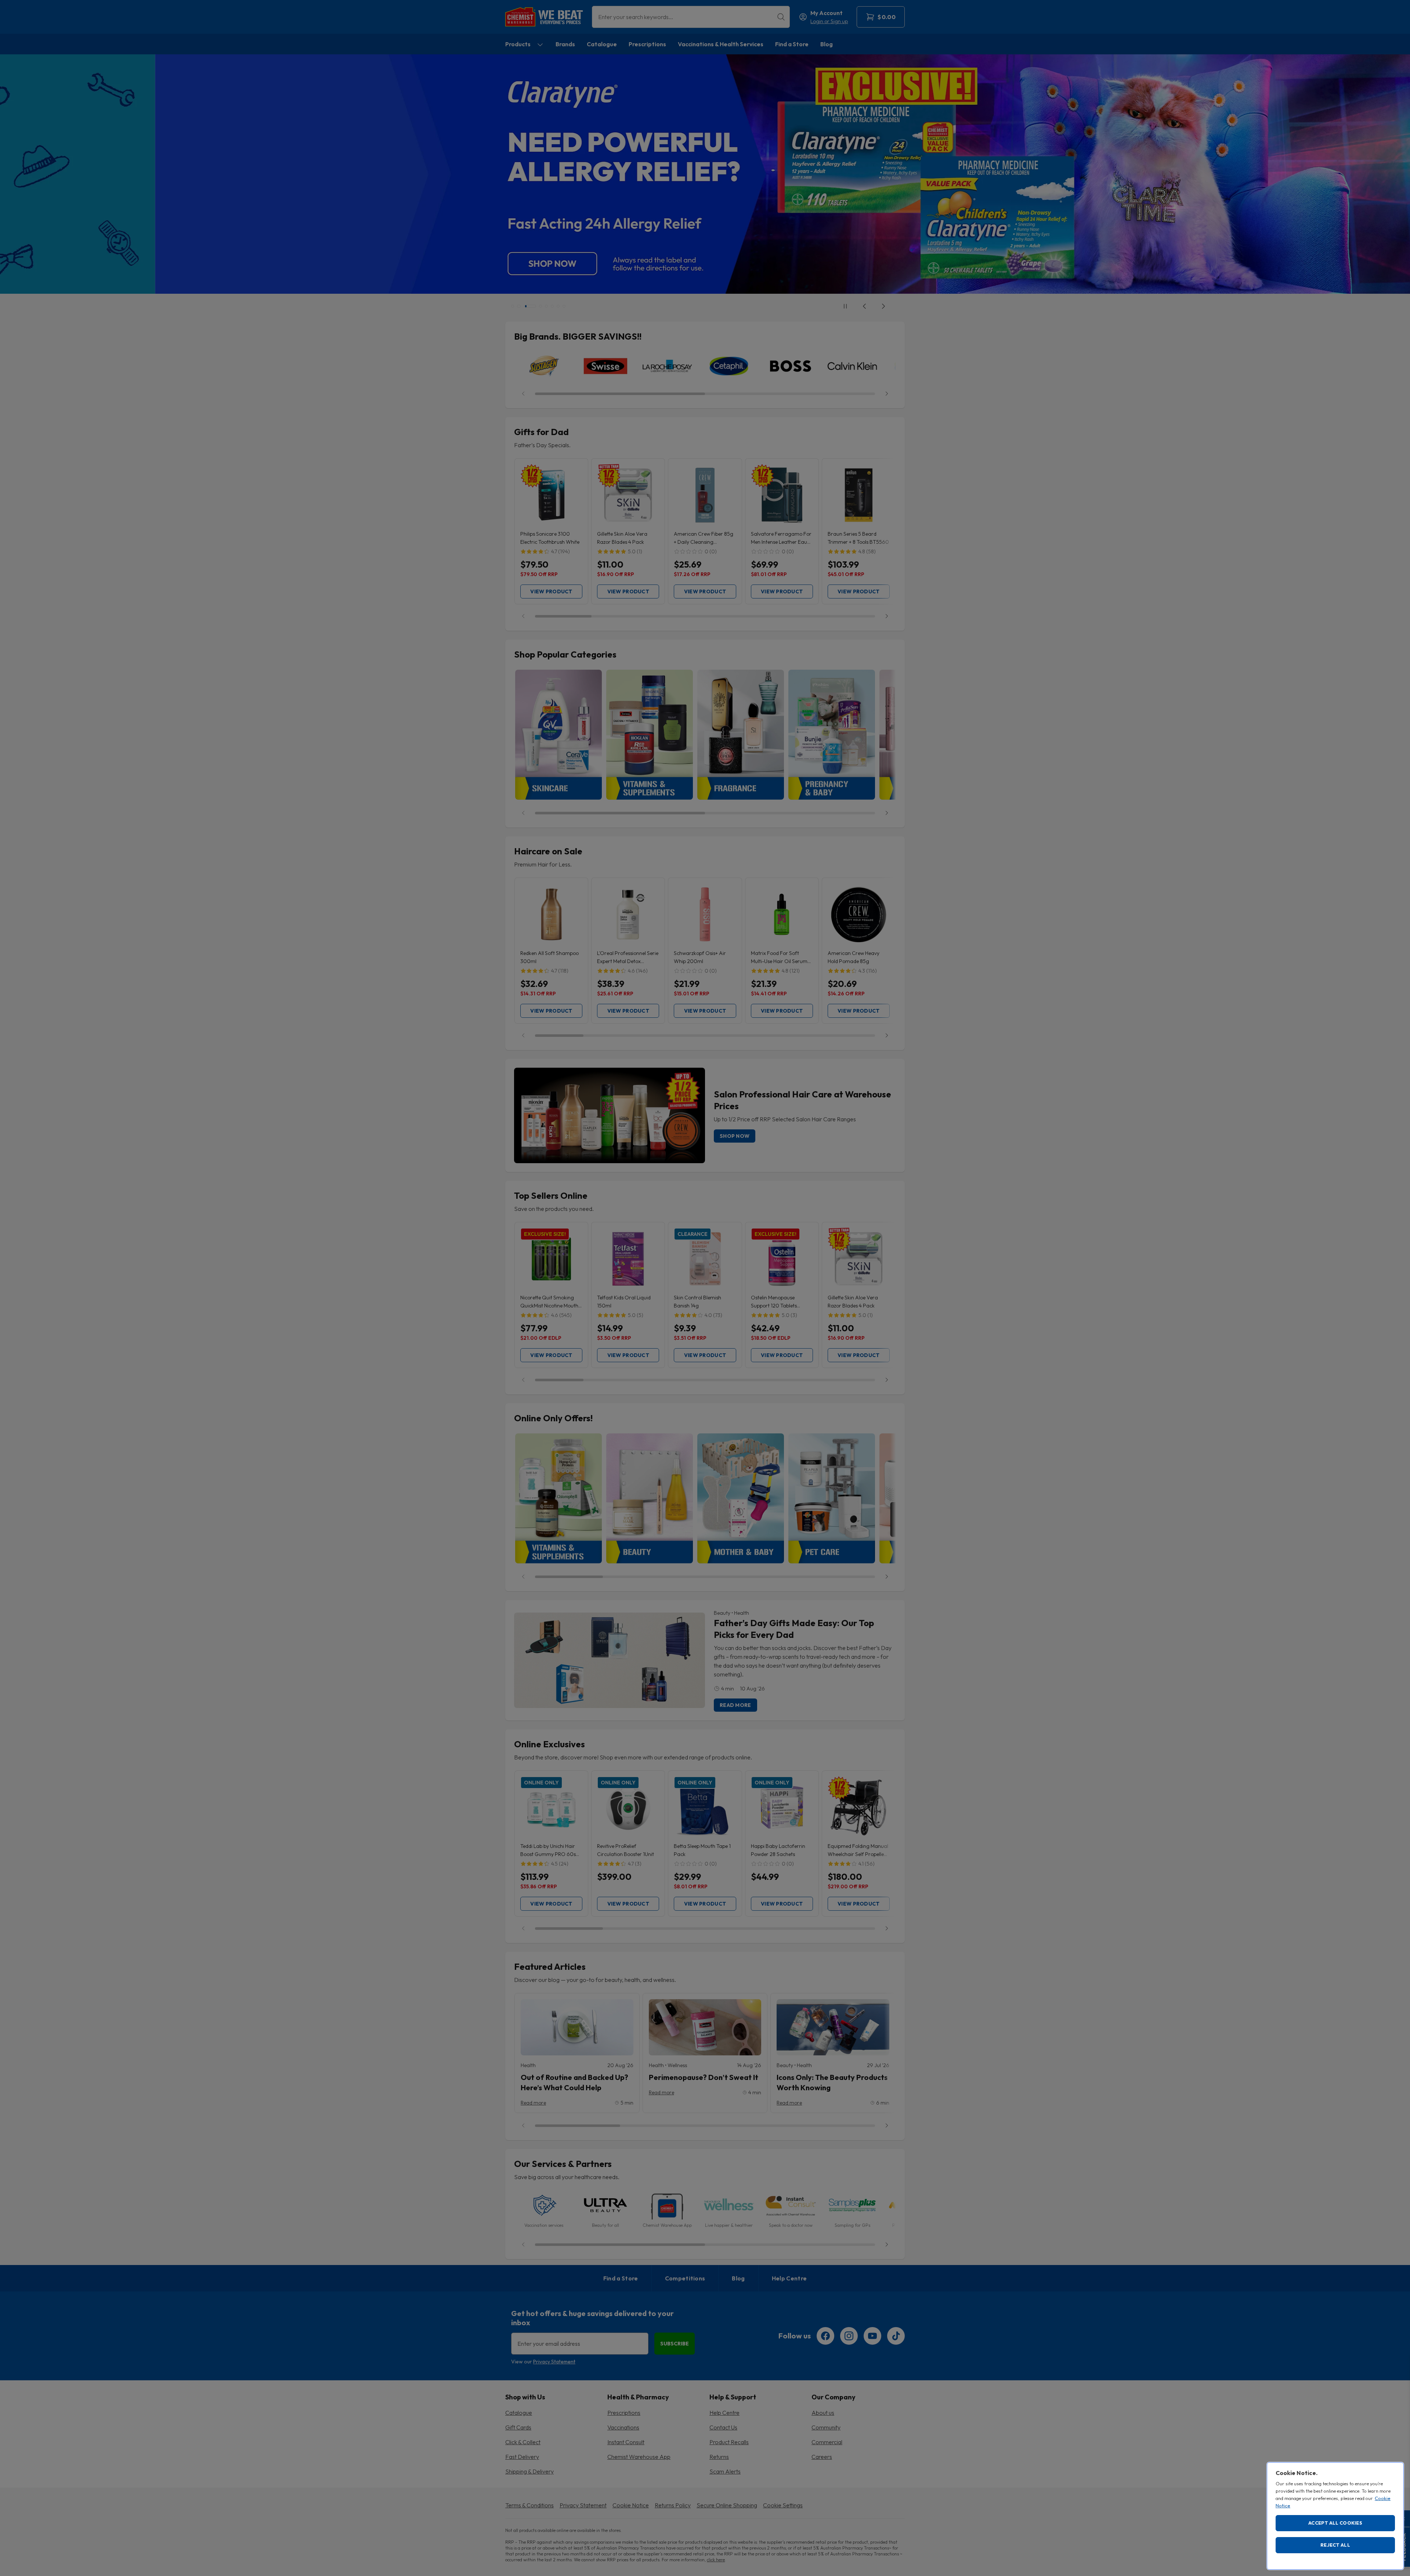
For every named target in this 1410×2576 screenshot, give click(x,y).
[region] (1335, 2516)
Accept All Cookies (1335, 2523)
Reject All (1335, 2545)
